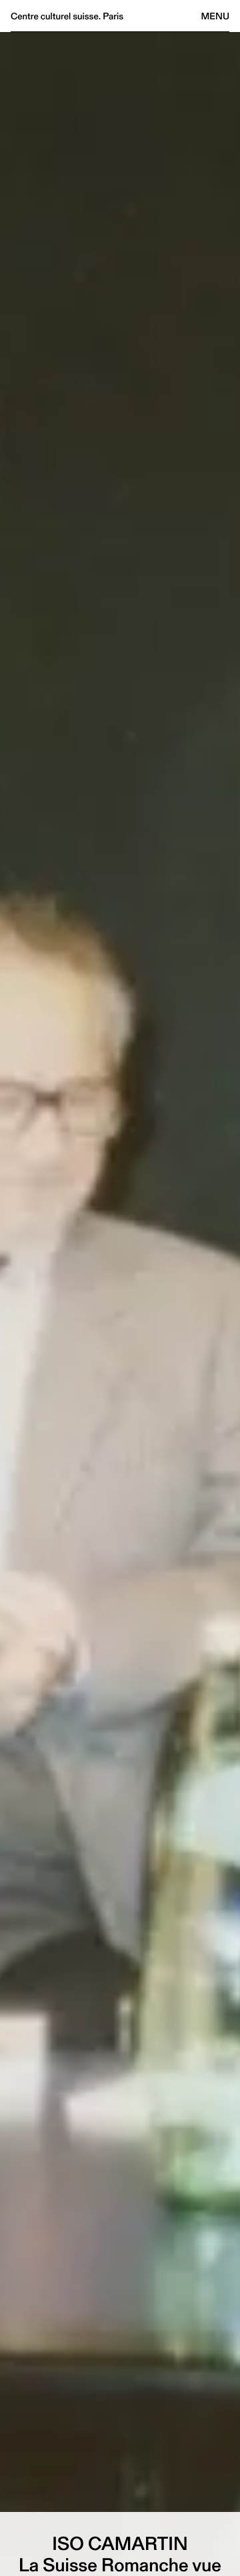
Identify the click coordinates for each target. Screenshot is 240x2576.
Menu (215, 16)
